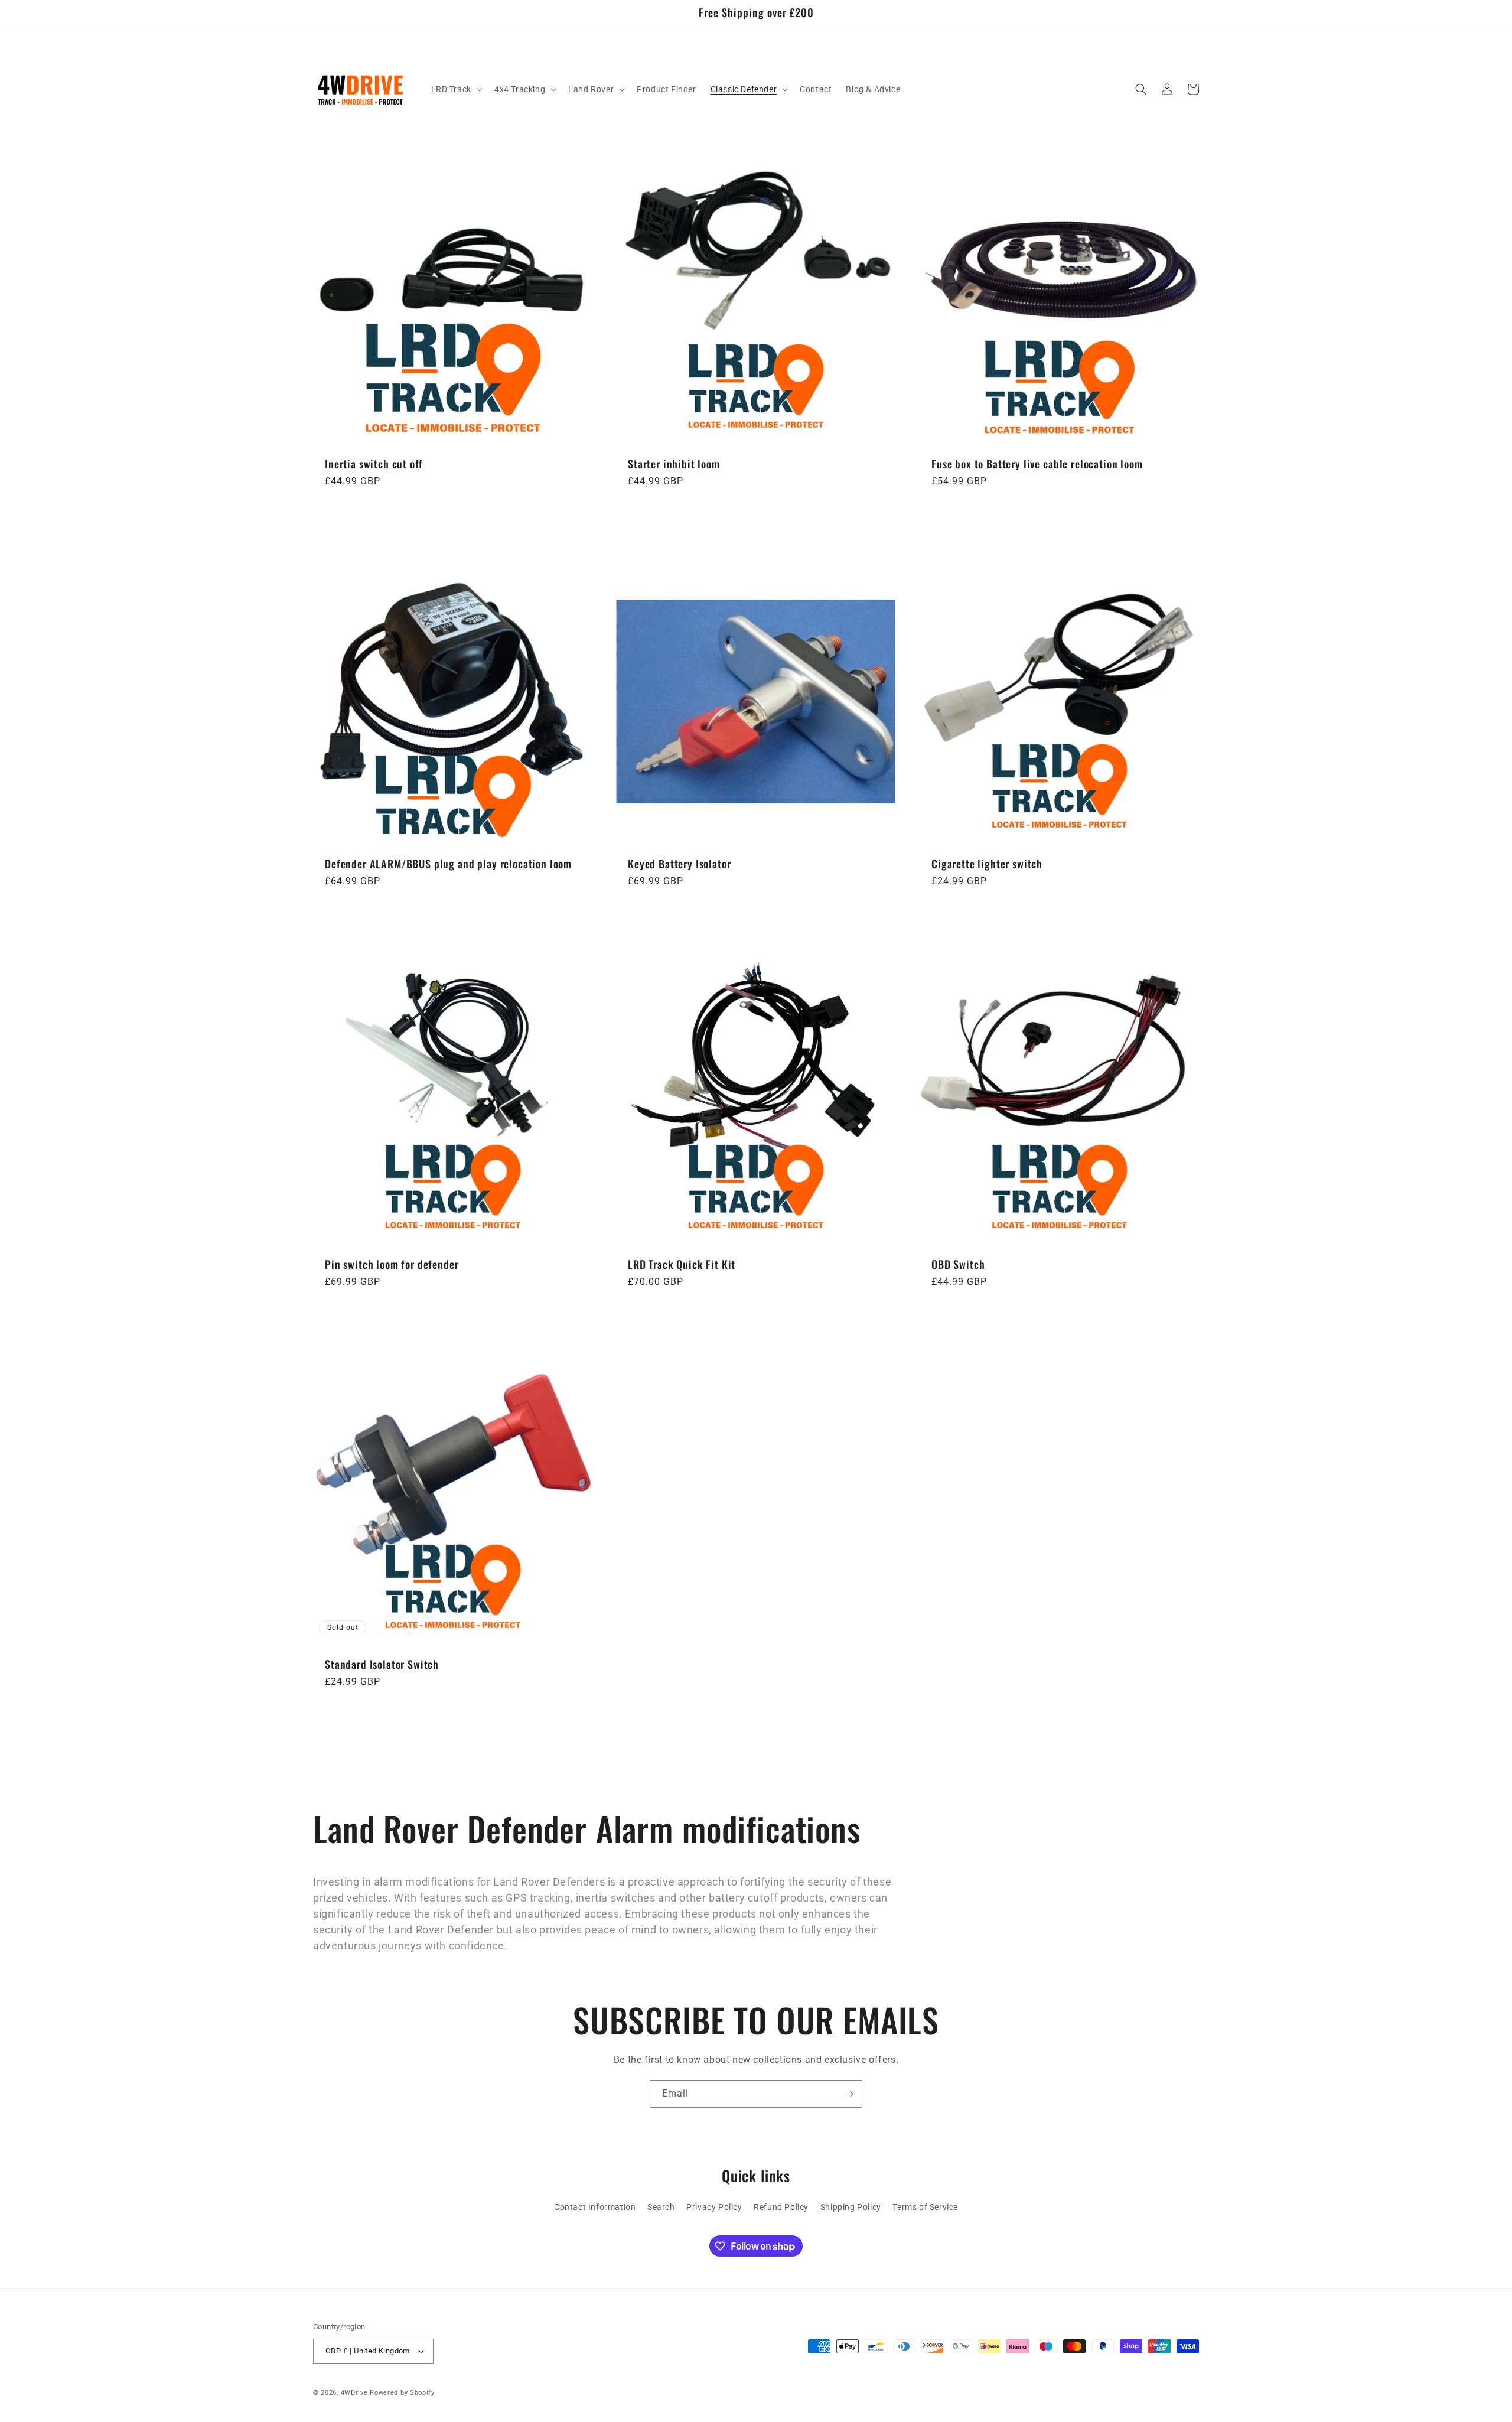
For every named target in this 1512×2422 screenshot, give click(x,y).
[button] (456, 89)
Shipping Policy (851, 2207)
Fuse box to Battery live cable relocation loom (1037, 464)
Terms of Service (925, 2207)
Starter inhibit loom (674, 464)
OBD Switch (958, 1264)
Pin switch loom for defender (392, 1264)
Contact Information (595, 2207)
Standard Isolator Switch (382, 1665)
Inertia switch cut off (374, 464)
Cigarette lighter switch (987, 864)
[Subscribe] (849, 2094)
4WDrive (354, 2393)
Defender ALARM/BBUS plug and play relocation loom (448, 864)
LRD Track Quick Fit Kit (682, 1264)
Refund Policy (781, 2207)
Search (661, 2207)
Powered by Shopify (402, 2393)
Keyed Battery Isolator (679, 864)
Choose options (1059, 513)
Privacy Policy (714, 2207)
